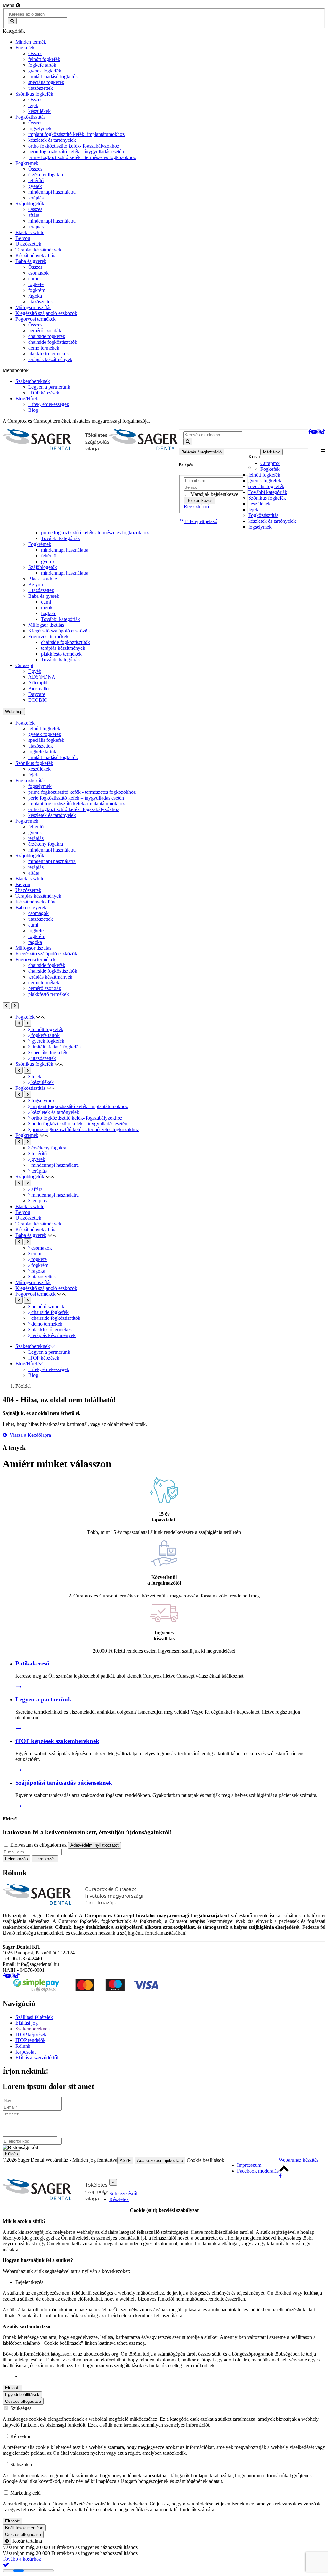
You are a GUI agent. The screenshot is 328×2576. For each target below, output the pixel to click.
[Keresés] (12, 21)
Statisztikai (21, 2465)
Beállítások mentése (24, 2528)
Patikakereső (32, 1663)
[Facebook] (280, 2176)
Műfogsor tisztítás (46, 625)
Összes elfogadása (23, 2401)
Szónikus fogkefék (267, 498)
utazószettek (41, 746)
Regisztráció (196, 507)
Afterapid (38, 683)
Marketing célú (25, 2493)
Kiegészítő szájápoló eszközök (59, 631)
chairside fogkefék (47, 965)
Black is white (43, 579)
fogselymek (260, 527)
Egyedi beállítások (22, 2395)
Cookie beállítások (205, 2160)
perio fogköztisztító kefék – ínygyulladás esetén (76, 798)
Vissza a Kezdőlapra (29, 1435)
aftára (34, 873)
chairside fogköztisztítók (66, 642)
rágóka (48, 608)
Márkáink (271, 452)
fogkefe (49, 613)
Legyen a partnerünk (43, 1699)
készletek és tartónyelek (272, 521)
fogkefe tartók (42, 752)
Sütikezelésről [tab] (123, 2194)
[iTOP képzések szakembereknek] (19, 1770)
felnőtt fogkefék (264, 475)
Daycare (37, 694)
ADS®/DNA (42, 677)
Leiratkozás (45, 1859)
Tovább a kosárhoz (22, 2559)
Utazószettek (41, 590)
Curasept (24, 665)
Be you (36, 585)
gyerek (48, 561)
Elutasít (12, 2388)
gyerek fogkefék (265, 481)
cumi (46, 602)
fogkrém (37, 936)
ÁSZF (125, 2161)
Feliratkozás (16, 1859)
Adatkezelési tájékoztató (160, 2161)
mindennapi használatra (65, 550)
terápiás (36, 838)
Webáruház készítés (299, 2160)
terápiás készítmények (63, 648)
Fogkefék (270, 469)
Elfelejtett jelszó (201, 521)
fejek (253, 509)
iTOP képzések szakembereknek (57, 1741)
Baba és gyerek (44, 596)
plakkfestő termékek (61, 654)
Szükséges (21, 2408)
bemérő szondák (45, 988)
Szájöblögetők (43, 567)
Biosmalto (38, 688)
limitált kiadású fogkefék (53, 757)
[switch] (6, 2492)
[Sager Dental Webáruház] (56, 441)
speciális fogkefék (266, 486)
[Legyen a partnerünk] (19, 1729)
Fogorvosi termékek (48, 636)
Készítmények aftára (36, 902)
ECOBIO (38, 700)
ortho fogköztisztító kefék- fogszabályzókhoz (74, 809)
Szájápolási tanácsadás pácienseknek (64, 1783)
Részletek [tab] (119, 2199)
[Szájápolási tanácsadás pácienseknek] (19, 1806)
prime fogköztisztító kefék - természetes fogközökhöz (95, 533)
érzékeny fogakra (46, 844)
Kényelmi (20, 2436)
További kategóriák (268, 492)
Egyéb (35, 671)
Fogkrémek (40, 544)
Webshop (14, 712)
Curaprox (270, 463)
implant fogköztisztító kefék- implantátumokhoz (76, 804)
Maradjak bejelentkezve (214, 494)
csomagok (38, 913)
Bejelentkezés (200, 500)
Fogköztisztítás (263, 515)
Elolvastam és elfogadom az (64, 1845)
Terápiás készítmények (38, 896)
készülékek (259, 504)
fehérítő (49, 556)
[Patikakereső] (19, 1687)
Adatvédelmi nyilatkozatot (94, 1845)
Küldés (12, 2154)
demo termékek (44, 983)
